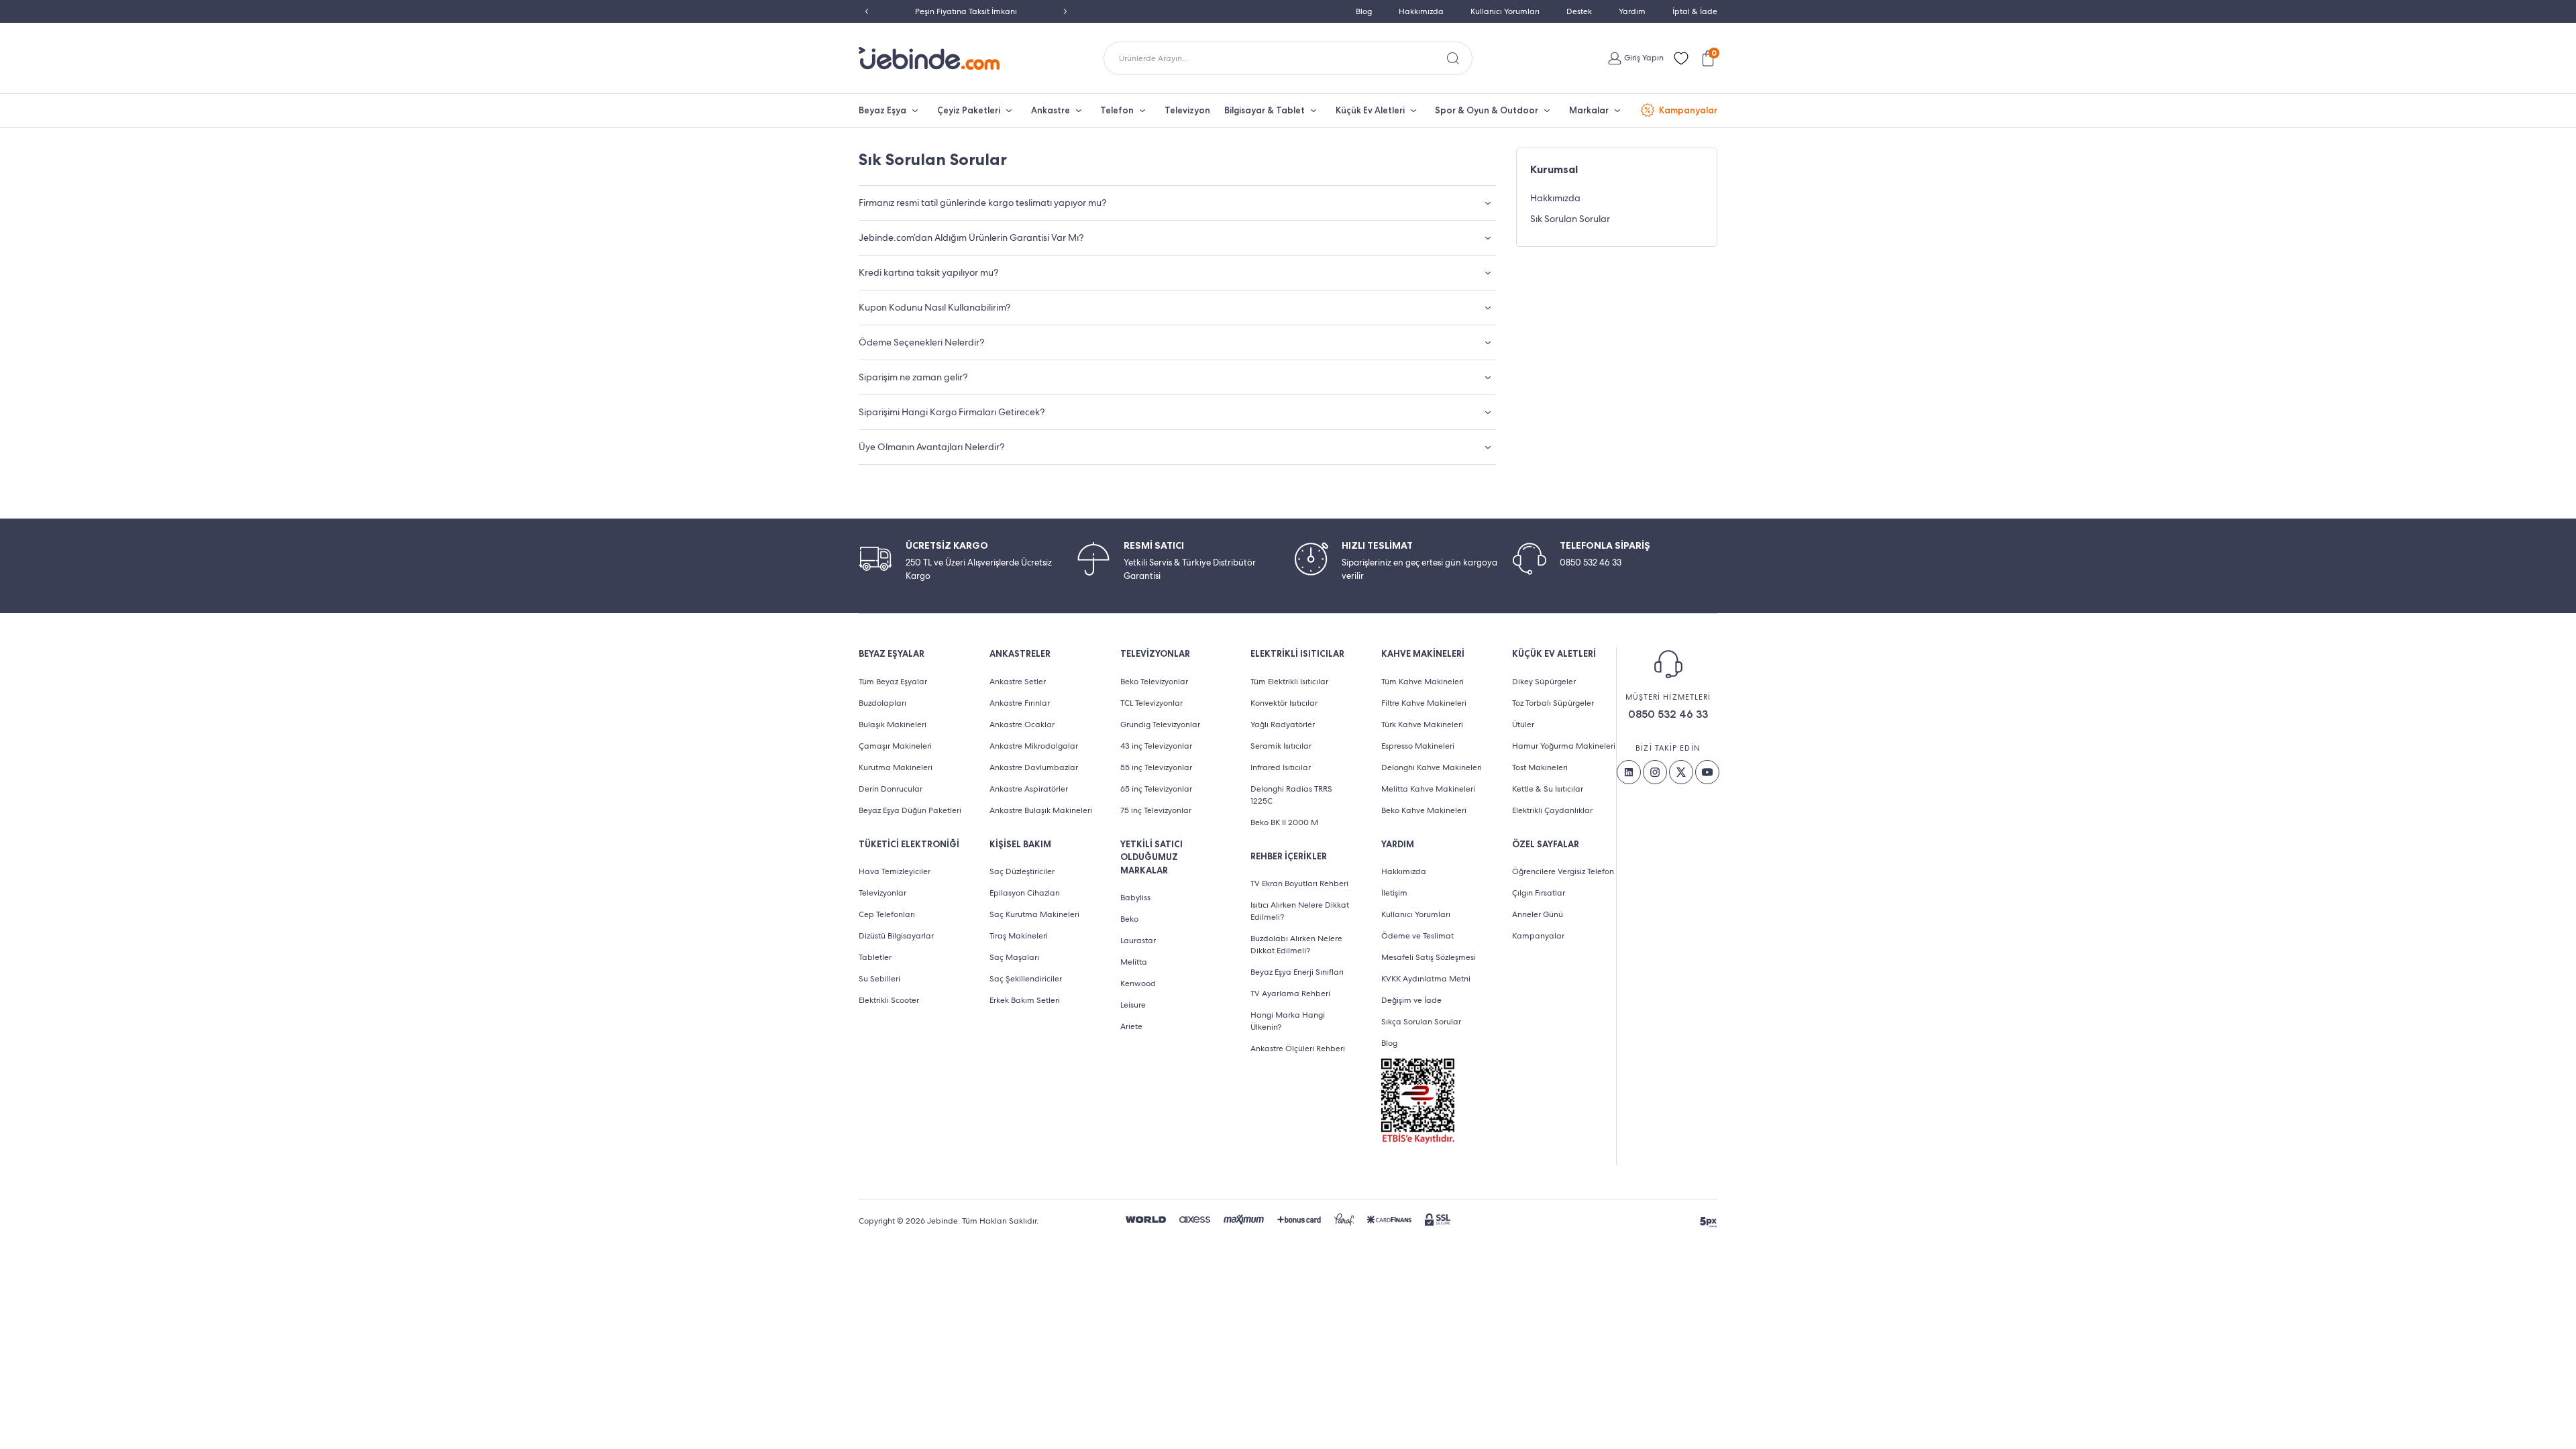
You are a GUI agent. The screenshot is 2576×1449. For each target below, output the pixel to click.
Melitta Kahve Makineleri (1428, 789)
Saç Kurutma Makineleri (1034, 914)
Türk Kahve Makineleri (1422, 724)
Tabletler (875, 957)
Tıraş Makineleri (1019, 936)
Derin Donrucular (891, 789)
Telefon (1117, 110)
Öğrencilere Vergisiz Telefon (1563, 871)
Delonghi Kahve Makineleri (1432, 767)
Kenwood (1138, 983)
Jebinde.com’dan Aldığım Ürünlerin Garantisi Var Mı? (971, 237)
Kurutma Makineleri (896, 767)
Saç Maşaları (1014, 957)
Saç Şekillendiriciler (1026, 979)
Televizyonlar (882, 893)
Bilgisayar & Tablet (1265, 110)
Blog (1364, 11)
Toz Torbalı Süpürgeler (1553, 703)
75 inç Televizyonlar (1156, 810)
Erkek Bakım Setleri (1025, 1000)
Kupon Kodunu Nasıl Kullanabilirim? (934, 307)
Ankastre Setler (1018, 682)
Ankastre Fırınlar (1020, 703)
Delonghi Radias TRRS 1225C (1291, 795)
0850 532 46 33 (1668, 714)
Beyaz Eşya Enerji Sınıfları (1297, 972)
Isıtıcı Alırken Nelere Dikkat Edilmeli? (1300, 911)
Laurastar (1138, 941)
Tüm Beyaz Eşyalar (893, 682)
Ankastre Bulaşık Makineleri (1041, 810)
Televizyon (1187, 110)
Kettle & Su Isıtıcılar (1548, 789)
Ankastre (1051, 110)
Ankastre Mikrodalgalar (1034, 746)
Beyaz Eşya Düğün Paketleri (910, 810)
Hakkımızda (1421, 11)
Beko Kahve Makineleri (1424, 810)
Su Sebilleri (879, 979)
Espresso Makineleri (1418, 746)
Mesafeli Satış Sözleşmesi (1429, 957)
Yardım (1632, 11)
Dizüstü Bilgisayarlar (896, 936)
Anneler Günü (1538, 914)
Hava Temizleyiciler (895, 871)
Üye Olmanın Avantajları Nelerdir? (931, 447)
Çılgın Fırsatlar (1539, 893)
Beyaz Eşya (882, 110)
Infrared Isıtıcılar (1281, 767)
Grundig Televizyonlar (1160, 724)
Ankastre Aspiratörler (1029, 789)
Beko (1129, 919)
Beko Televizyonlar (1154, 682)
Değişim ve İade (1411, 1000)
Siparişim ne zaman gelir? (913, 377)
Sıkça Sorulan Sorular (1421, 1022)
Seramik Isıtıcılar (1281, 746)
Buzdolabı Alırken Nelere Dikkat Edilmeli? (1296, 945)
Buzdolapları (882, 703)
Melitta (1134, 962)
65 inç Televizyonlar (1156, 789)
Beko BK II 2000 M (1284, 822)
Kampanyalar (1688, 110)
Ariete (1131, 1026)
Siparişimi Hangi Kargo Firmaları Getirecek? (952, 412)
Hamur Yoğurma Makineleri (1564, 746)
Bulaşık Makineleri (893, 724)
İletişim (1394, 893)
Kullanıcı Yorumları (1505, 11)
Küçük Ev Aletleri (1370, 110)
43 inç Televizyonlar (1156, 746)
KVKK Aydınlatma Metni (1426, 979)
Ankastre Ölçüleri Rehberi (1298, 1049)
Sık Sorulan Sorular (1570, 219)
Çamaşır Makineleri (895, 746)
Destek (1579, 11)
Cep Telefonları (887, 914)
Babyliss (1135, 898)
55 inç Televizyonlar (1156, 767)
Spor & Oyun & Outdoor (1487, 110)
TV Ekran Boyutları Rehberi (1299, 883)
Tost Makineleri (1540, 767)
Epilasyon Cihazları (1025, 893)
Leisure (1133, 1005)
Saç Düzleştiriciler (1022, 871)
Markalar (1589, 110)
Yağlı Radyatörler (1283, 724)
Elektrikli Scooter (889, 1000)
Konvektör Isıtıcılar (1284, 703)
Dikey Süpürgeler (1544, 682)
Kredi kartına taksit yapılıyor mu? (928, 272)
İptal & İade (1695, 11)
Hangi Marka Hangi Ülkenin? (1288, 1021)
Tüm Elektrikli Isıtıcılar (1289, 682)
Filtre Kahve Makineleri (1424, 703)
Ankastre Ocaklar (1022, 724)
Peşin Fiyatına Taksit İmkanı (966, 11)
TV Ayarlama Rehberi (1290, 994)
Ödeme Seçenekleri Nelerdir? (921, 342)
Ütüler (1523, 724)
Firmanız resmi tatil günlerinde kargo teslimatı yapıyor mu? (982, 203)
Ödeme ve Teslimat (1417, 936)
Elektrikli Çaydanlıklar (1552, 810)
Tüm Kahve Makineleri (1423, 682)
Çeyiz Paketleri (969, 110)
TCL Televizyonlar (1151, 703)
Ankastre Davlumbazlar (1034, 767)
